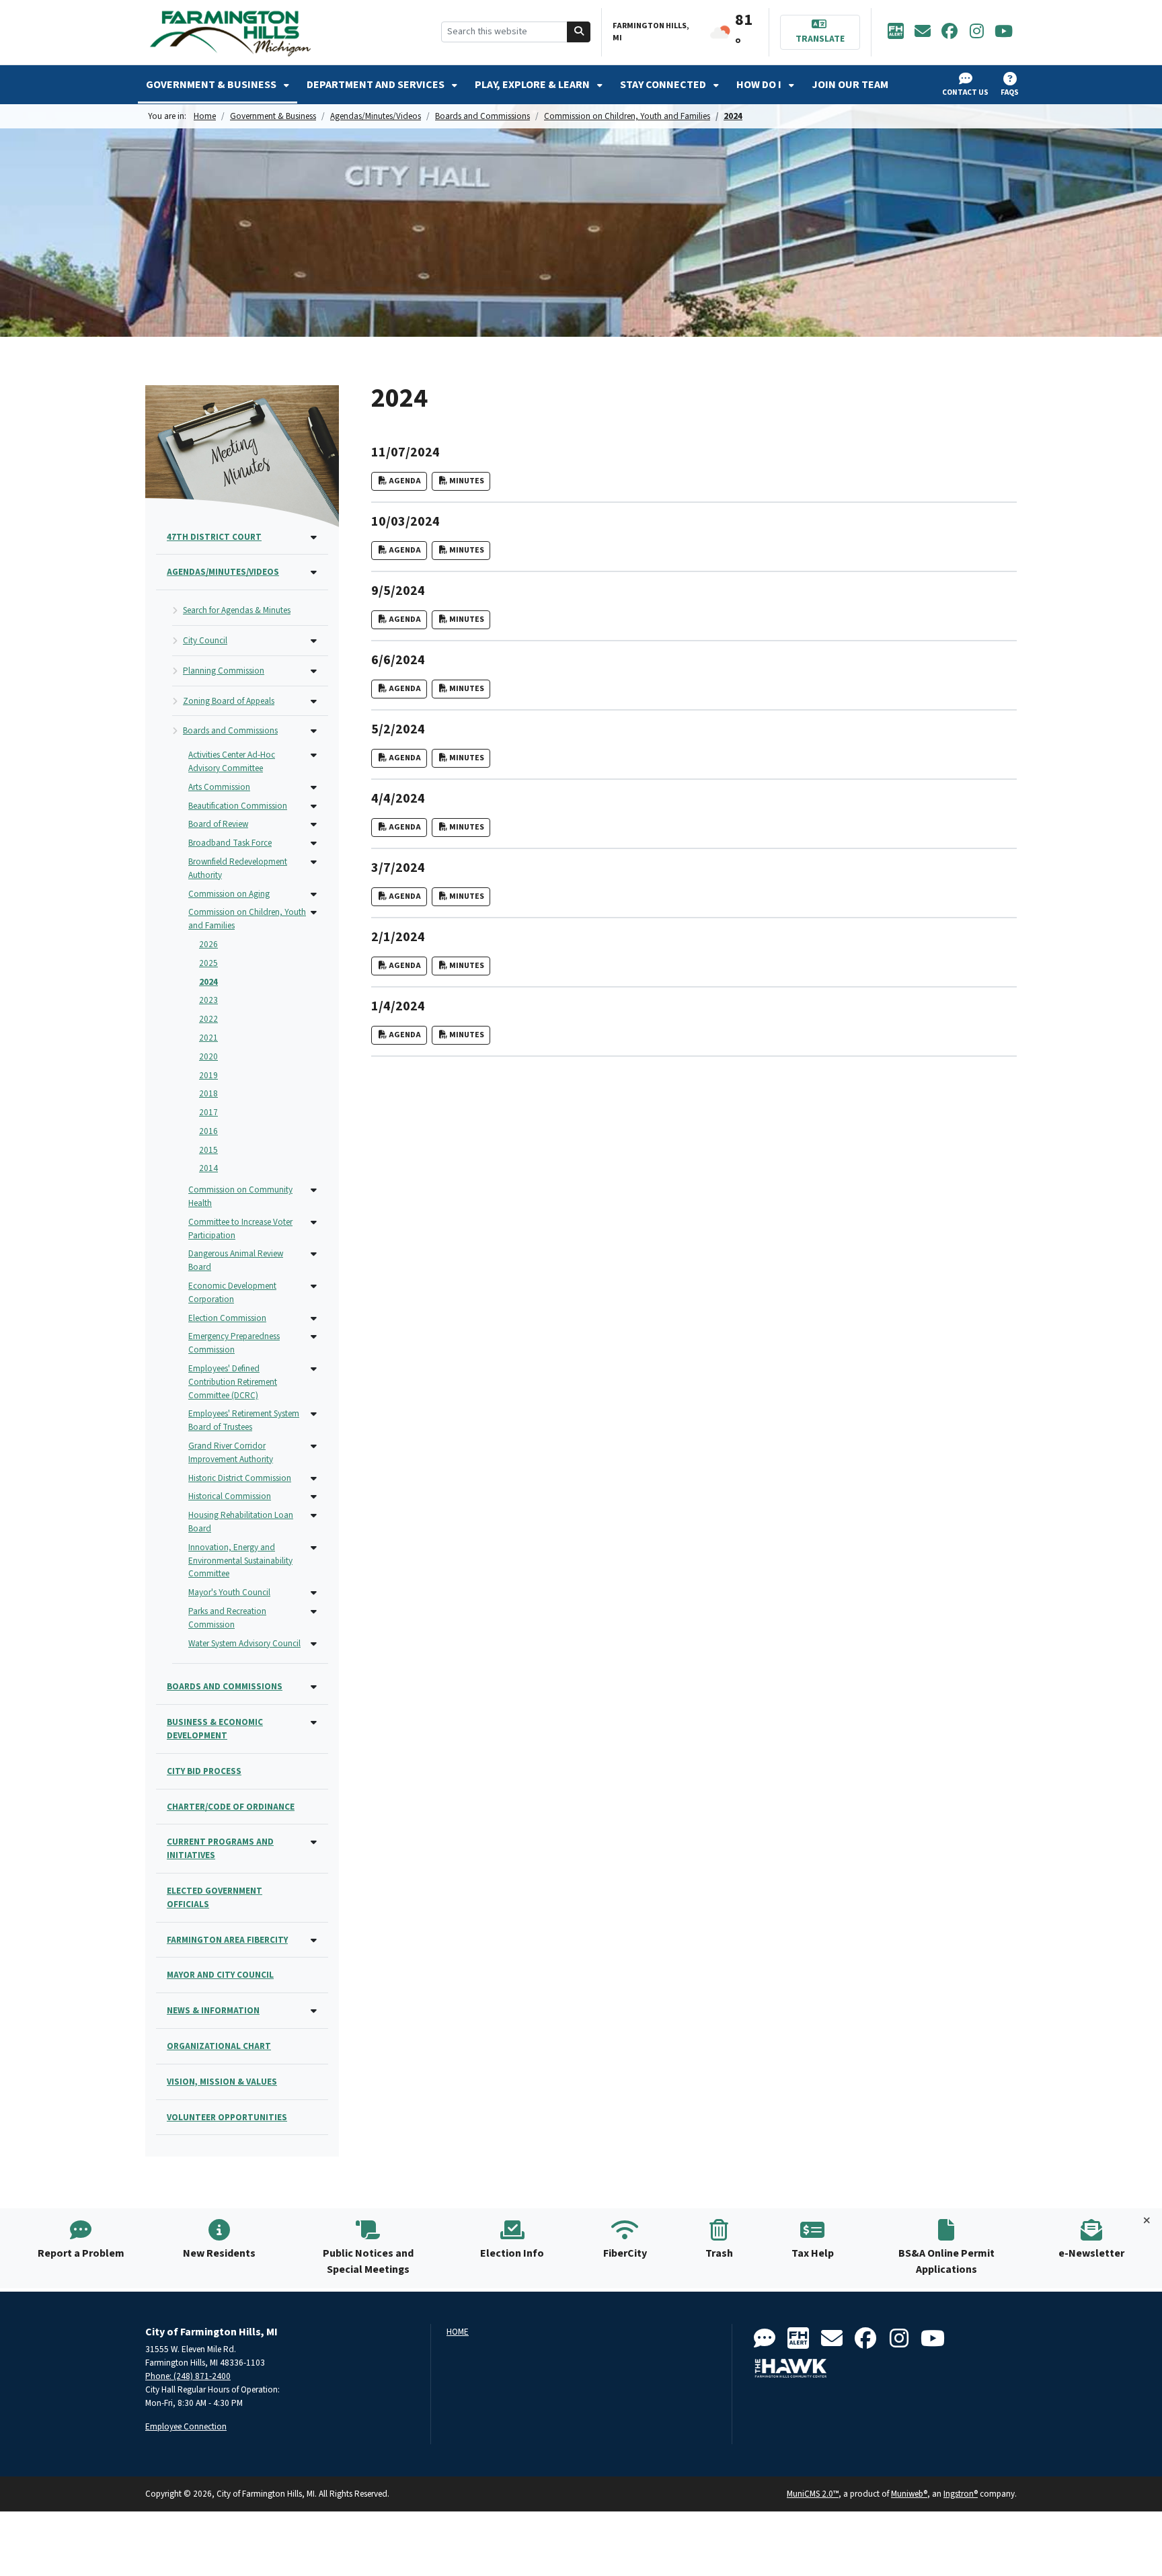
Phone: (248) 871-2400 (188, 2376)
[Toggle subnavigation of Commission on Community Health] (314, 1191)
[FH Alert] (896, 32)
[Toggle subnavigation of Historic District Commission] (314, 1479)
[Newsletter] (923, 32)
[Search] (579, 32)
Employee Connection (186, 2426)
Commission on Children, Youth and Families (627, 116)
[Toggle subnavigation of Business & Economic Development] (314, 1723)
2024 (733, 116)
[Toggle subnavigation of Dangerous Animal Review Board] (314, 1255)
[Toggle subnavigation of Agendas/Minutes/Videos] (314, 573)
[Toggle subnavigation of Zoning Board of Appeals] (314, 702)
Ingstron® (961, 2494)
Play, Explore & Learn (533, 85)
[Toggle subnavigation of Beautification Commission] (314, 807)
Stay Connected (664, 85)
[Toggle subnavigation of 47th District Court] (314, 538)
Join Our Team (850, 85)
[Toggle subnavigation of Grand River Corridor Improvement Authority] (314, 1447)
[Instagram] (976, 32)
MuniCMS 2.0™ (813, 2494)
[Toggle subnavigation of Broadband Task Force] (314, 844)
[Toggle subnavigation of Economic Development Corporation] (314, 1287)
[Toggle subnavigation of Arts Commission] (314, 788)
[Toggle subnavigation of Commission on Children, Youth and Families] (314, 913)
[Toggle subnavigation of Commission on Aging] (314, 895)
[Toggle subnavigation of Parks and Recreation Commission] (314, 1612)
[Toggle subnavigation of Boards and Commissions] (314, 732)
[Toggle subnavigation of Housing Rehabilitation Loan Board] (314, 1516)
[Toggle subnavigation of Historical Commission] (314, 1497)
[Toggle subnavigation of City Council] (314, 642)
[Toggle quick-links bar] (1147, 2221)
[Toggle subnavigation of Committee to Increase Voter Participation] (314, 1223)
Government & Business (212, 85)
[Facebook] (950, 32)
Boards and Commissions (482, 116)
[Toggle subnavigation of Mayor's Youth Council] (314, 1594)
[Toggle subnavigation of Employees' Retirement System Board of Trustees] (314, 1415)
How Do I (760, 85)
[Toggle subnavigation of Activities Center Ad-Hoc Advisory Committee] (314, 756)
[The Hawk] (791, 2368)
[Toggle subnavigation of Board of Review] (314, 825)
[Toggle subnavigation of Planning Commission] (314, 672)
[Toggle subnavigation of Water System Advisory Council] (314, 1645)
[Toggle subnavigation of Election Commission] (314, 1319)
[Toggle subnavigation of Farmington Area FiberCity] (314, 1941)
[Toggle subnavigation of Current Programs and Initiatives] (314, 1843)
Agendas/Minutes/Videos (376, 116)
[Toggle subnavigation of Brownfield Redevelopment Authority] (314, 863)
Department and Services (377, 85)
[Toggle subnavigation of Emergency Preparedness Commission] (314, 1337)
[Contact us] (765, 2339)
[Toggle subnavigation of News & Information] (314, 2012)
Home (205, 116)
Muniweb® (909, 2494)
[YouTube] (1003, 32)
